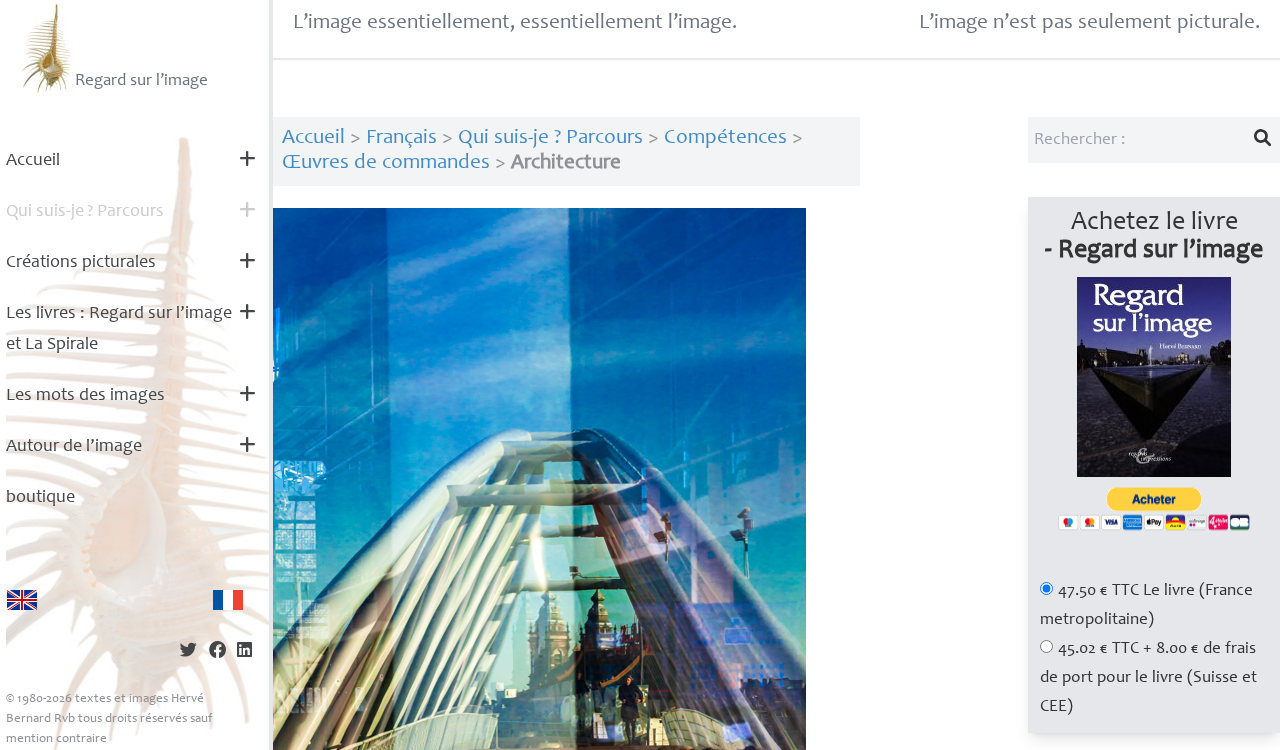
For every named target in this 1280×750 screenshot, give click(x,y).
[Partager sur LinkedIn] (244, 652)
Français (401, 138)
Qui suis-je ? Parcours (550, 138)
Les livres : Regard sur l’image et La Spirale (119, 329)
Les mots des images (85, 396)
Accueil (33, 161)
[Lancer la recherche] (1263, 140)
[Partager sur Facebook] (217, 652)
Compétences (725, 138)
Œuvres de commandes (386, 163)
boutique (40, 498)
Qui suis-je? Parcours (85, 212)
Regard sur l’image (141, 81)
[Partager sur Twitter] (188, 652)
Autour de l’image (74, 447)
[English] (22, 600)
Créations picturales (81, 263)
